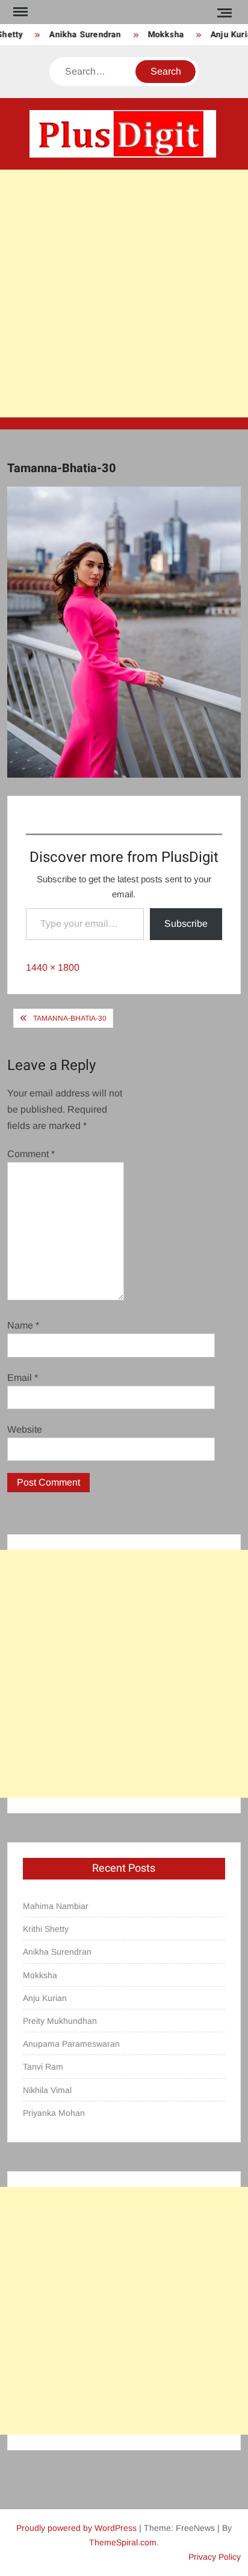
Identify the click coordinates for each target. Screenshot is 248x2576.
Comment (31, 1154)
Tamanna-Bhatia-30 (70, 1018)
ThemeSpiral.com (123, 2542)
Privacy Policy (215, 2557)
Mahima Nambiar (56, 1906)
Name (23, 1325)
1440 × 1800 (53, 967)
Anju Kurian (45, 1998)
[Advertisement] (124, 294)
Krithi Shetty (46, 1929)
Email (23, 1378)
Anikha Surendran (79, 35)
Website (25, 1429)
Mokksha (160, 35)
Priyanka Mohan (54, 2113)
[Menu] (19, 12)
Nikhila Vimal (47, 2090)
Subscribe (186, 924)
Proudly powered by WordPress (76, 2528)
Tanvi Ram (43, 2067)
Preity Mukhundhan (60, 2021)
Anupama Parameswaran (71, 2044)
